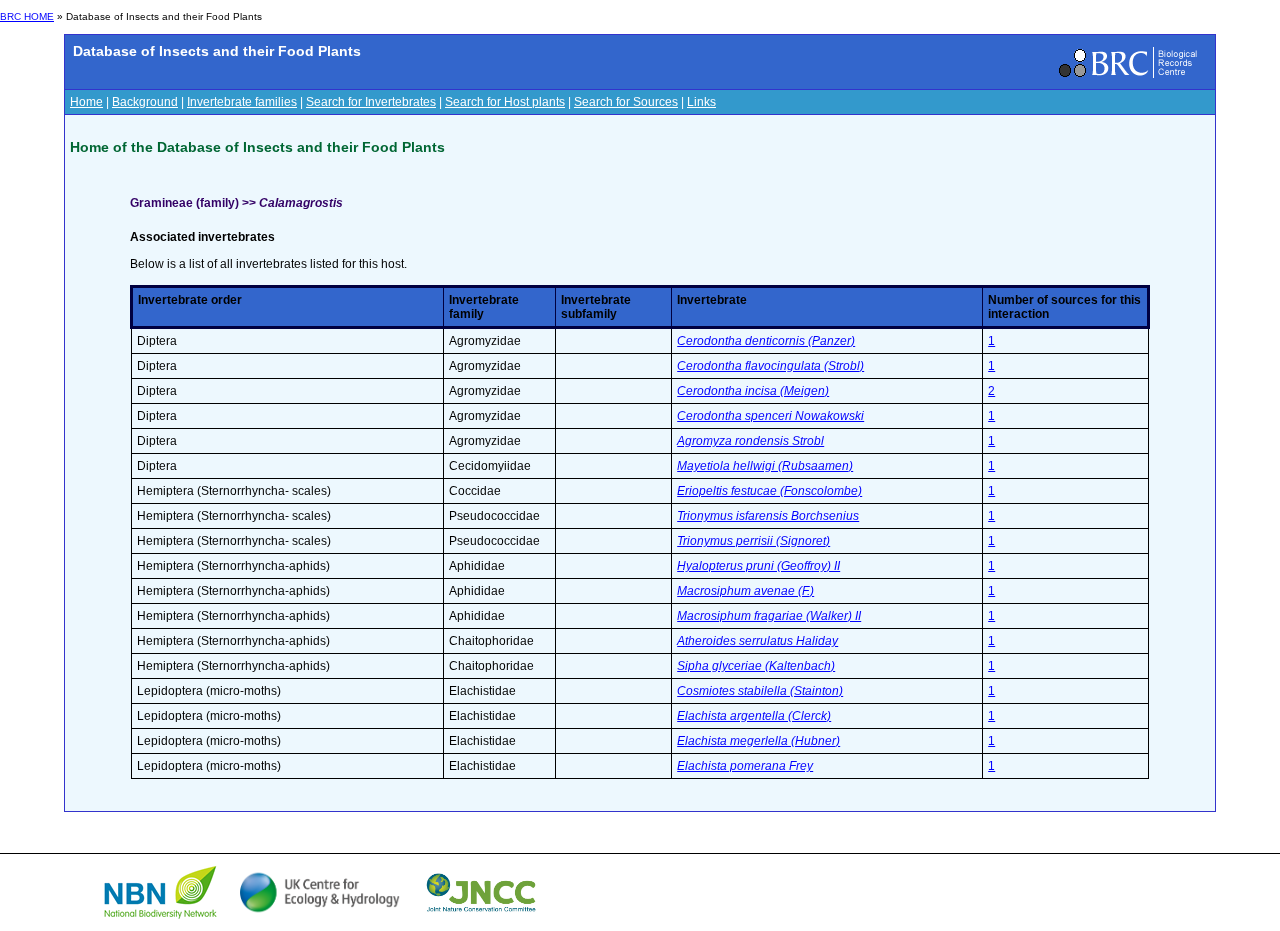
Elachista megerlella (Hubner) (758, 741)
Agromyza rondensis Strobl (750, 441)
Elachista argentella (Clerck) (754, 716)
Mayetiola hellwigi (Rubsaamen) (765, 466)
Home (86, 102)
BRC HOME (27, 16)
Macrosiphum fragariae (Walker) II (769, 616)
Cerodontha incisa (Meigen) (753, 391)
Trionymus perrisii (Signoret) (753, 541)
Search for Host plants (505, 102)
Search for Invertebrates (371, 102)
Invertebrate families (242, 102)
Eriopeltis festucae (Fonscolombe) (769, 491)
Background (145, 102)
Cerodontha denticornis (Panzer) (766, 341)
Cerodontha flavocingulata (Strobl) (770, 366)
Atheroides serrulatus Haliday (757, 641)
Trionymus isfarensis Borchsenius (768, 516)
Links (701, 102)
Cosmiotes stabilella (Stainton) (760, 691)
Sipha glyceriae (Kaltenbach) (756, 666)
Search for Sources (626, 102)
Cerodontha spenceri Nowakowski (770, 416)
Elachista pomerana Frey (745, 766)
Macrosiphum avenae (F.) (745, 591)
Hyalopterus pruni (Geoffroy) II (758, 566)
